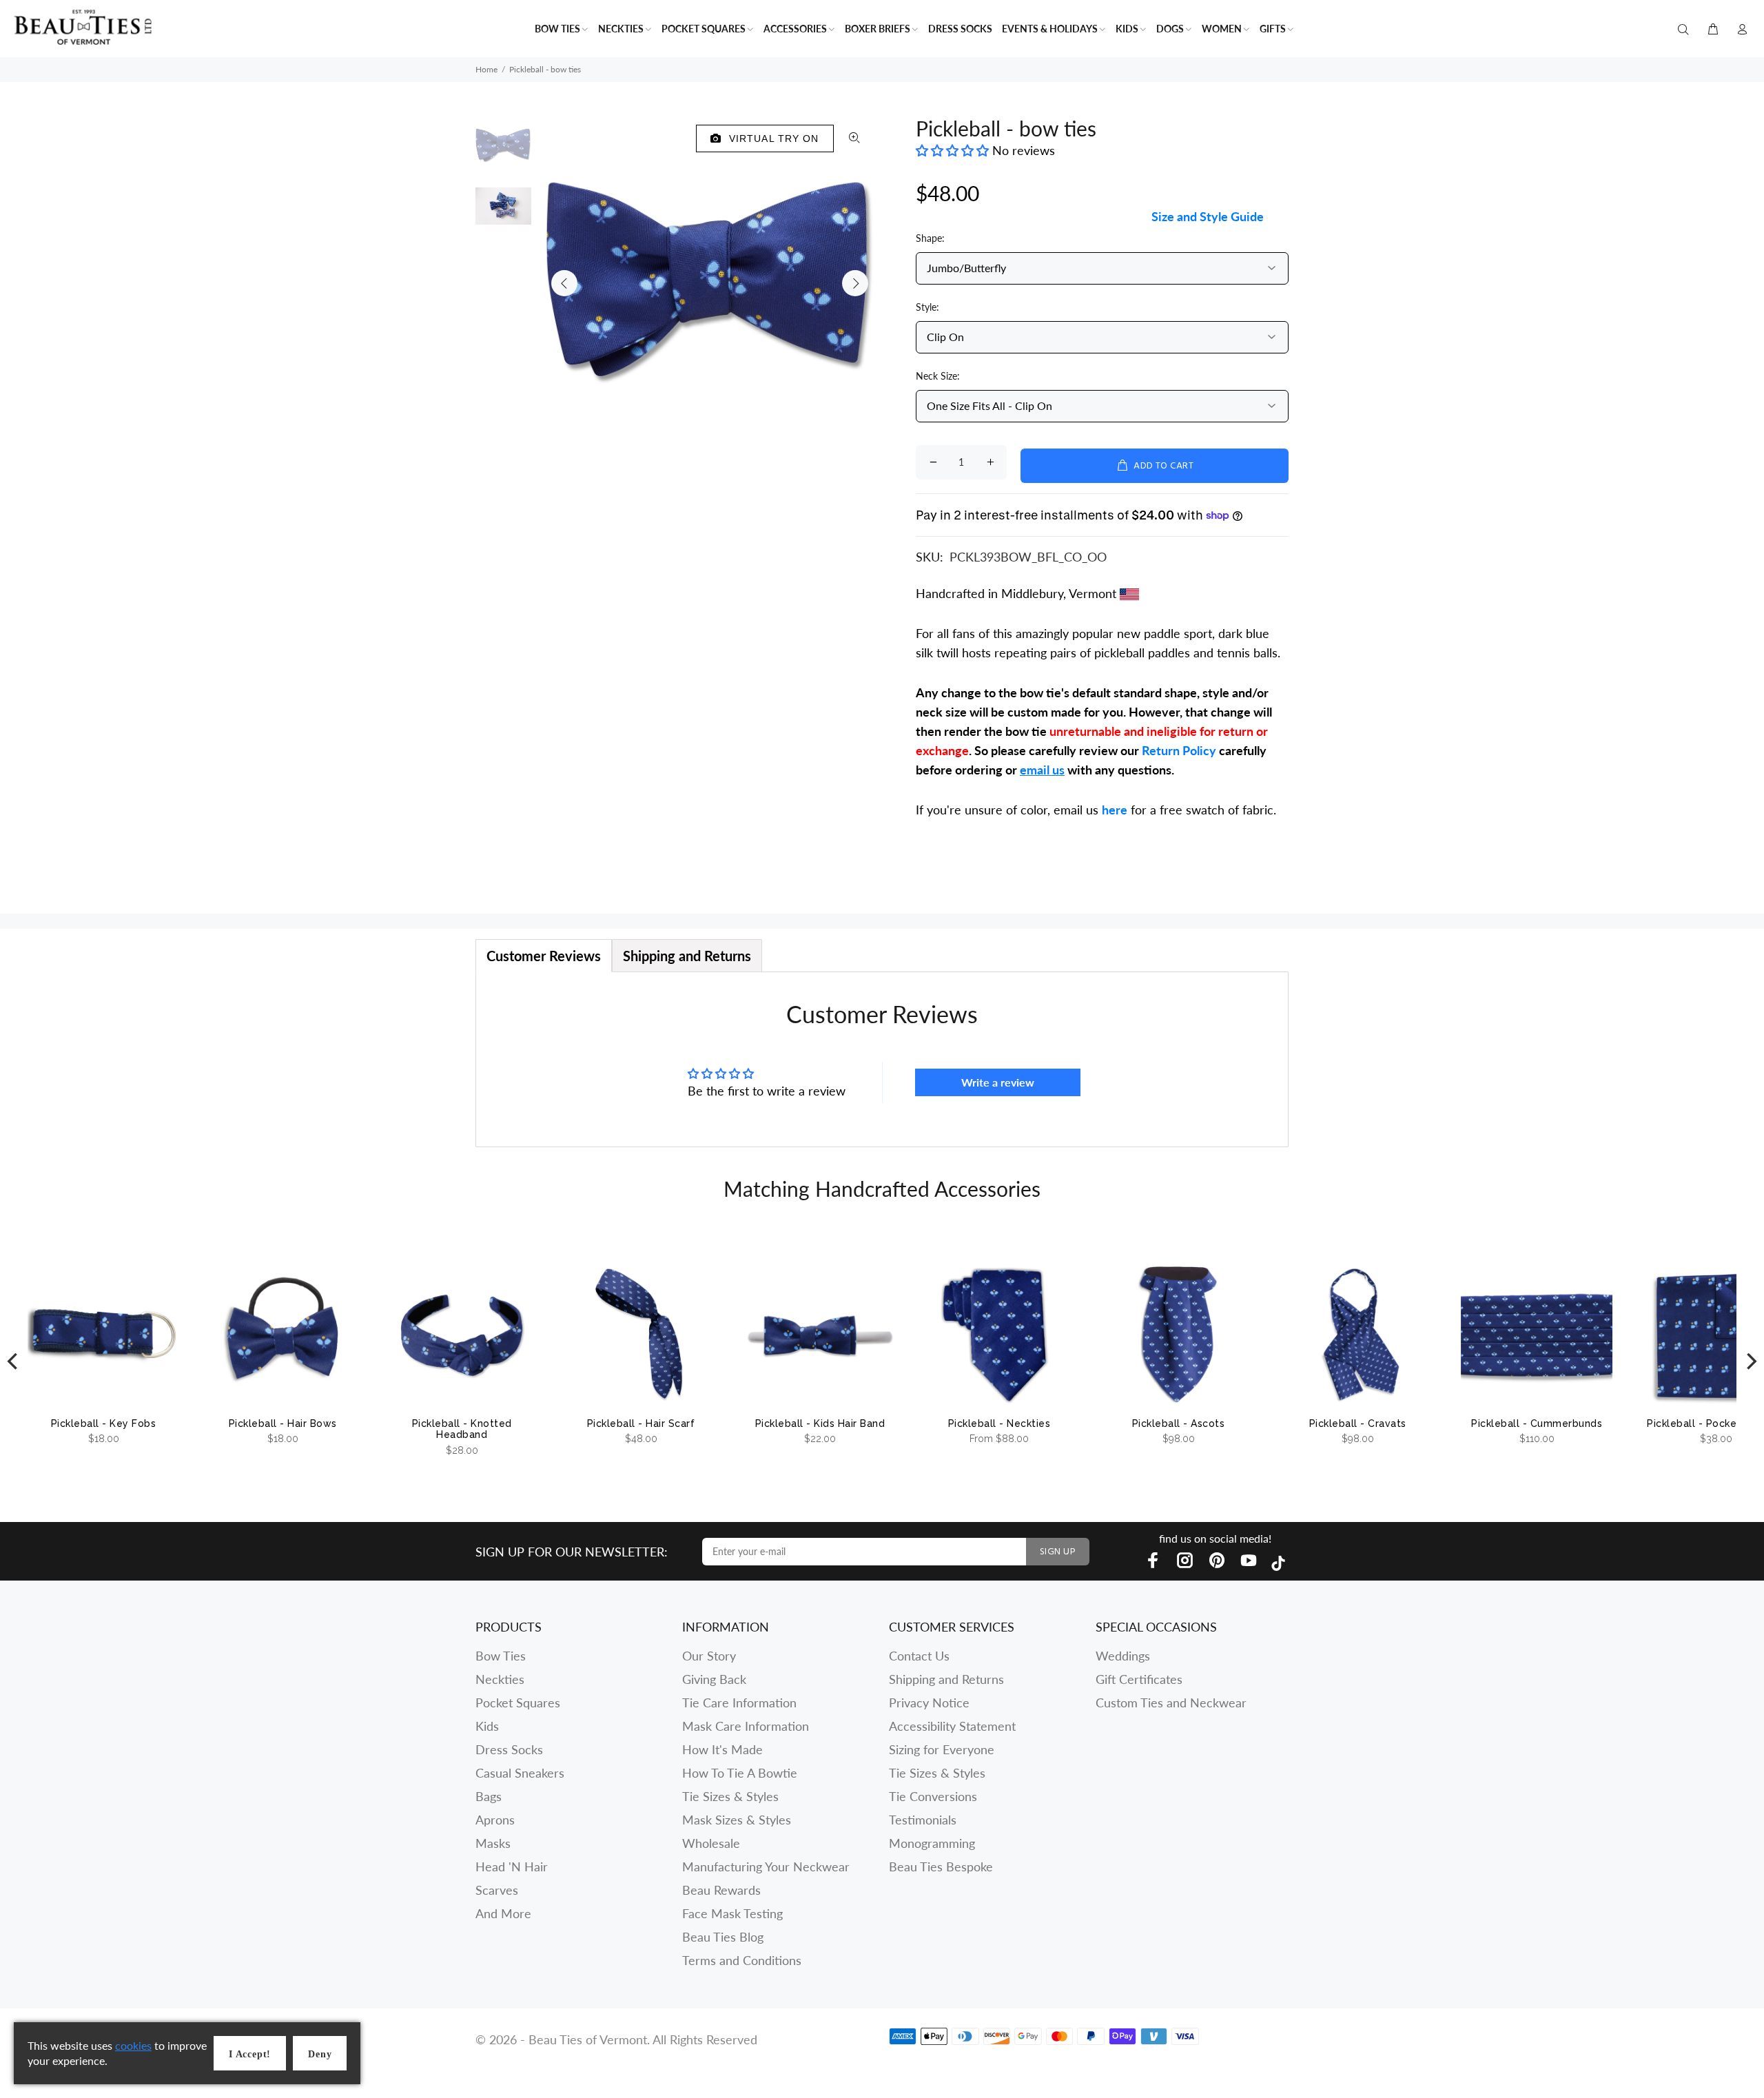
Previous (564, 283)
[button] (954, 150)
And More (503, 1913)
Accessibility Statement (952, 1726)
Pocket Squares (518, 1703)
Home (486, 69)
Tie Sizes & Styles (730, 1796)
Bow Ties (501, 1656)
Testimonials (923, 1820)
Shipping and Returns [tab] (687, 956)
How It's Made (722, 1749)
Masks (493, 1843)
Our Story (709, 1656)
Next (855, 283)
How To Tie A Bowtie (740, 1773)
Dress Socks (509, 1749)
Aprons (495, 1820)
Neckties (500, 1679)
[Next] (1750, 1362)
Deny (320, 2054)
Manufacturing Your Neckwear (766, 1866)
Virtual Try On (771, 138)
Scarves (497, 1890)
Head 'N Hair (512, 1866)
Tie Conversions (933, 1796)
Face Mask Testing (732, 1913)
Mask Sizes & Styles (737, 1820)
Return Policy (1179, 750)
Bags (489, 1796)
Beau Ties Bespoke (941, 1866)
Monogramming (932, 1843)
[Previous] (14, 1362)
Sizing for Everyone (942, 1749)
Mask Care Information (746, 1726)
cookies (133, 2045)
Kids (487, 1726)
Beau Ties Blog (723, 1937)
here (1115, 810)
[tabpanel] (882, 1059)
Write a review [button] (998, 1082)
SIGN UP (1058, 1552)
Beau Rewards (721, 1890)
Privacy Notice (929, 1703)
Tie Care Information (739, 1703)
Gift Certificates (1139, 1679)
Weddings (1123, 1656)
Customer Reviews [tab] (544, 956)
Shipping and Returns (946, 1679)
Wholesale (711, 1843)
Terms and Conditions (742, 1960)
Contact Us (919, 1656)
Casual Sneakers (520, 1773)
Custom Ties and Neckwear (1171, 1703)
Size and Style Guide (1208, 216)
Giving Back (714, 1679)
